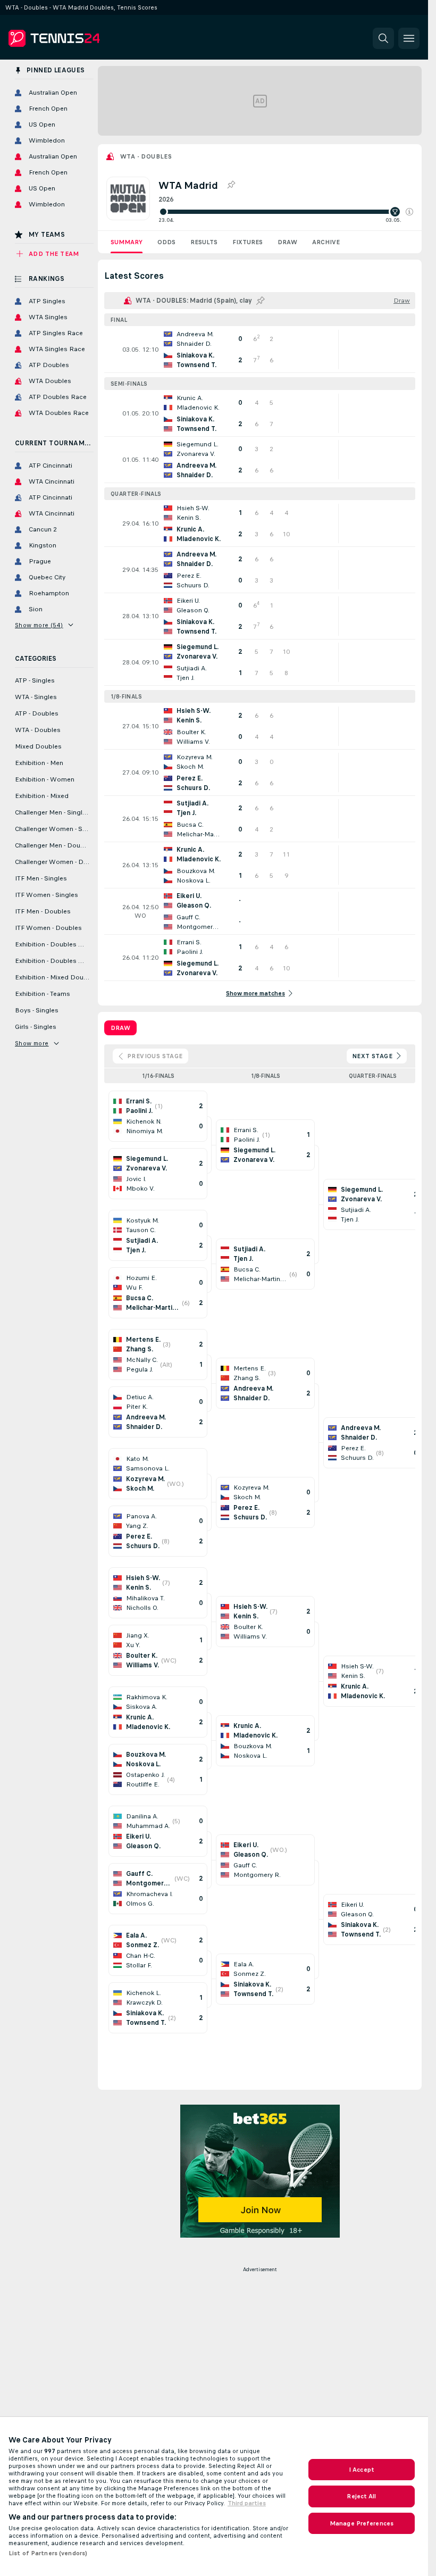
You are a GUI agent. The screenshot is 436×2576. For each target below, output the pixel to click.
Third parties (247, 2503)
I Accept (362, 2470)
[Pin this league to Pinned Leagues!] (231, 185)
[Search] (383, 38)
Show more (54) (39, 625)
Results (204, 242)
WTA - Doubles (146, 156)
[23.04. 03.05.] (286, 212)
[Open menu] (409, 38)
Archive (326, 242)
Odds (166, 242)
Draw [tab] (120, 1028)
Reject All (361, 2496)
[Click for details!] (260, 350)
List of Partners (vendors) (48, 2553)
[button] (409, 212)
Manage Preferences (362, 2523)
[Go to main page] (82, 38)
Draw (287, 242)
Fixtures (248, 242)
